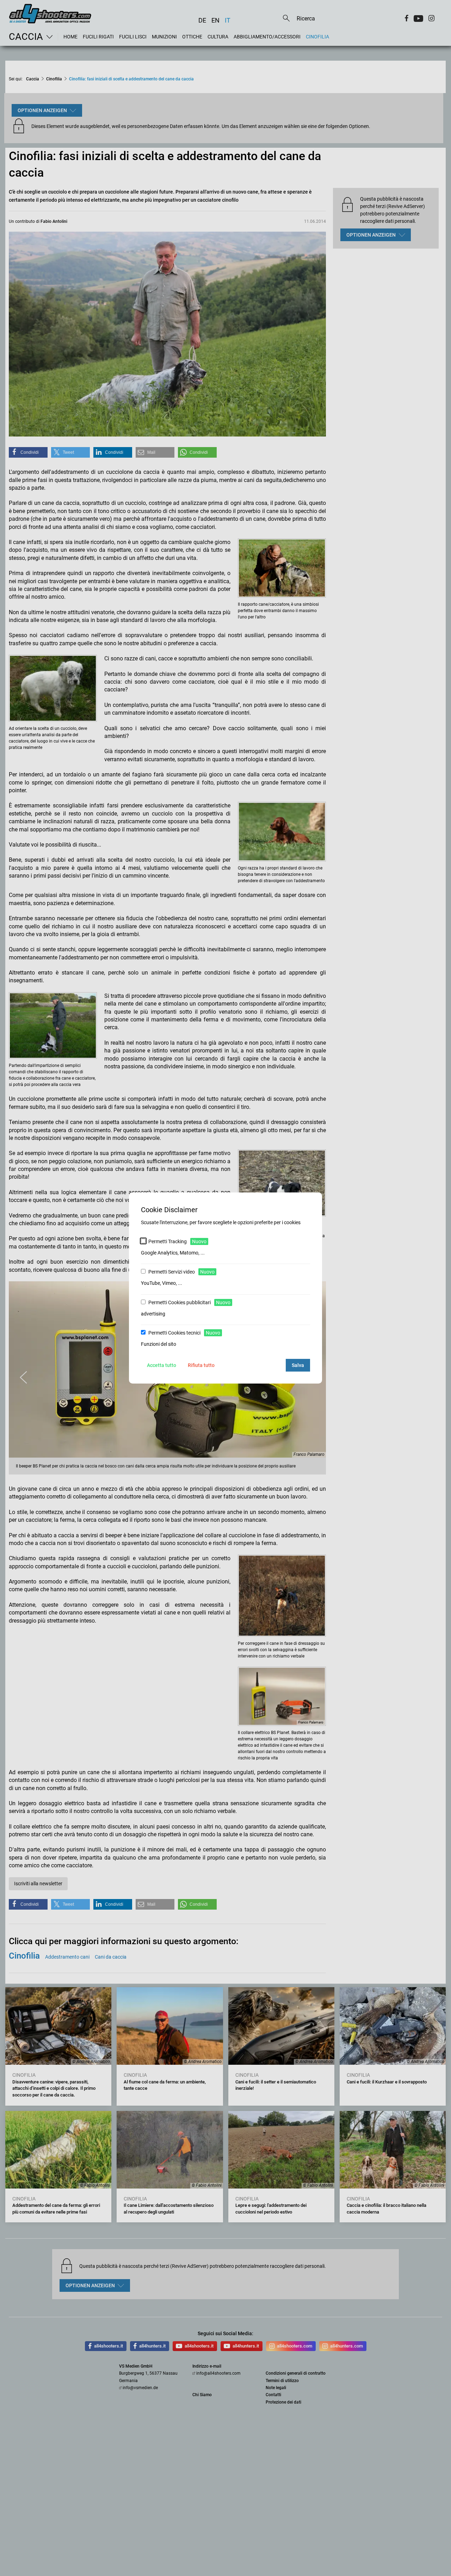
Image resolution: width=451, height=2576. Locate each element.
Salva (298, 1365)
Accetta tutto (162, 1365)
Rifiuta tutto (201, 1365)
